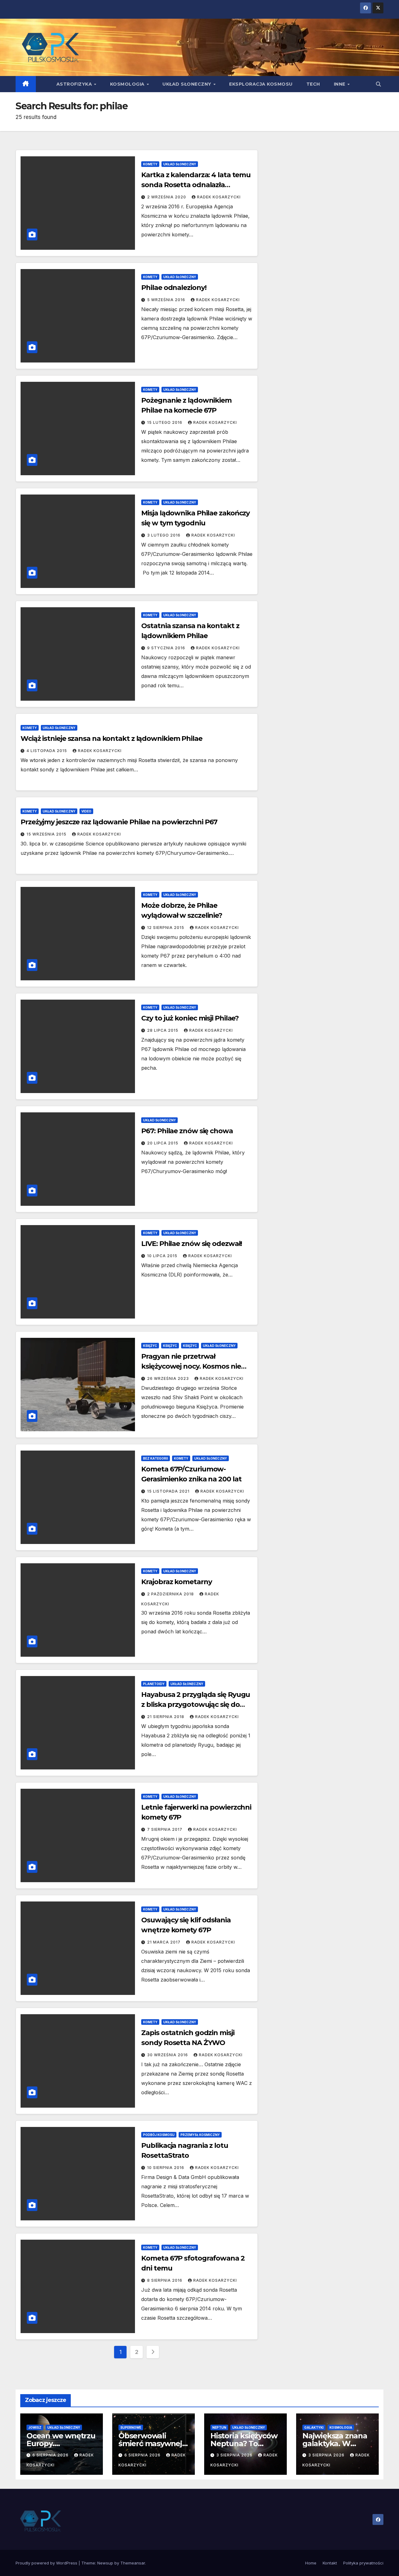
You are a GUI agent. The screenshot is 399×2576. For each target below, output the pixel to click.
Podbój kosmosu (159, 2135)
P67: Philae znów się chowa (187, 1131)
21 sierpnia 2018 (166, 1717)
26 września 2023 (169, 1378)
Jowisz (35, 2427)
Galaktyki (314, 2427)
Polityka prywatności (363, 2563)
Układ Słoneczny (187, 84)
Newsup (105, 2563)
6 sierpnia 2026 (51, 2455)
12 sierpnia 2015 (166, 928)
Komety (150, 164)
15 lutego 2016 (165, 422)
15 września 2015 (47, 834)
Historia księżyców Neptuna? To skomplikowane (244, 2443)
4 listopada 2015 (47, 751)
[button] (378, 84)
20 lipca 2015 (163, 1143)
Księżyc (150, 1346)
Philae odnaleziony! (174, 288)
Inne (340, 84)
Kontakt (330, 2563)
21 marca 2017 (164, 1942)
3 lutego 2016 (164, 535)
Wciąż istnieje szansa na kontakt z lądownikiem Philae (111, 739)
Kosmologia (128, 84)
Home (311, 2563)
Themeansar (133, 2563)
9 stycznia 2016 (167, 648)
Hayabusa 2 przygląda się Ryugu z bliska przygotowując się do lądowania (196, 1705)
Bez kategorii (156, 1458)
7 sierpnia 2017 (165, 1829)
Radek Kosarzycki (219, 197)
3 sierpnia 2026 (235, 2455)
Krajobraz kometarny (176, 1582)
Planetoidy (154, 1684)
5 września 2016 (167, 300)
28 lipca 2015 (163, 1030)
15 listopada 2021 (169, 1491)
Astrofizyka (75, 84)
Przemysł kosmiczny (200, 2135)
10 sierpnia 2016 (166, 2168)
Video (86, 811)
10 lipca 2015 (163, 1256)
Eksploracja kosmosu (261, 84)
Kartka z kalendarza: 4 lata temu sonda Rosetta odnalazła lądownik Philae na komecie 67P (196, 185)
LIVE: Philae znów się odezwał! (192, 1244)
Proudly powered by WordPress (47, 2563)
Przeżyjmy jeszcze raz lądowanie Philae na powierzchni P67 (119, 822)
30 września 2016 (168, 2055)
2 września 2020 (167, 197)
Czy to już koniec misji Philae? (190, 1018)
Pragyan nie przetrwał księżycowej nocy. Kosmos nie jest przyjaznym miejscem (191, 1366)
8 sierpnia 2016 (165, 2280)
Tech (313, 84)
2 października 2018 (171, 1594)
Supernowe (131, 2427)
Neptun (219, 2427)
